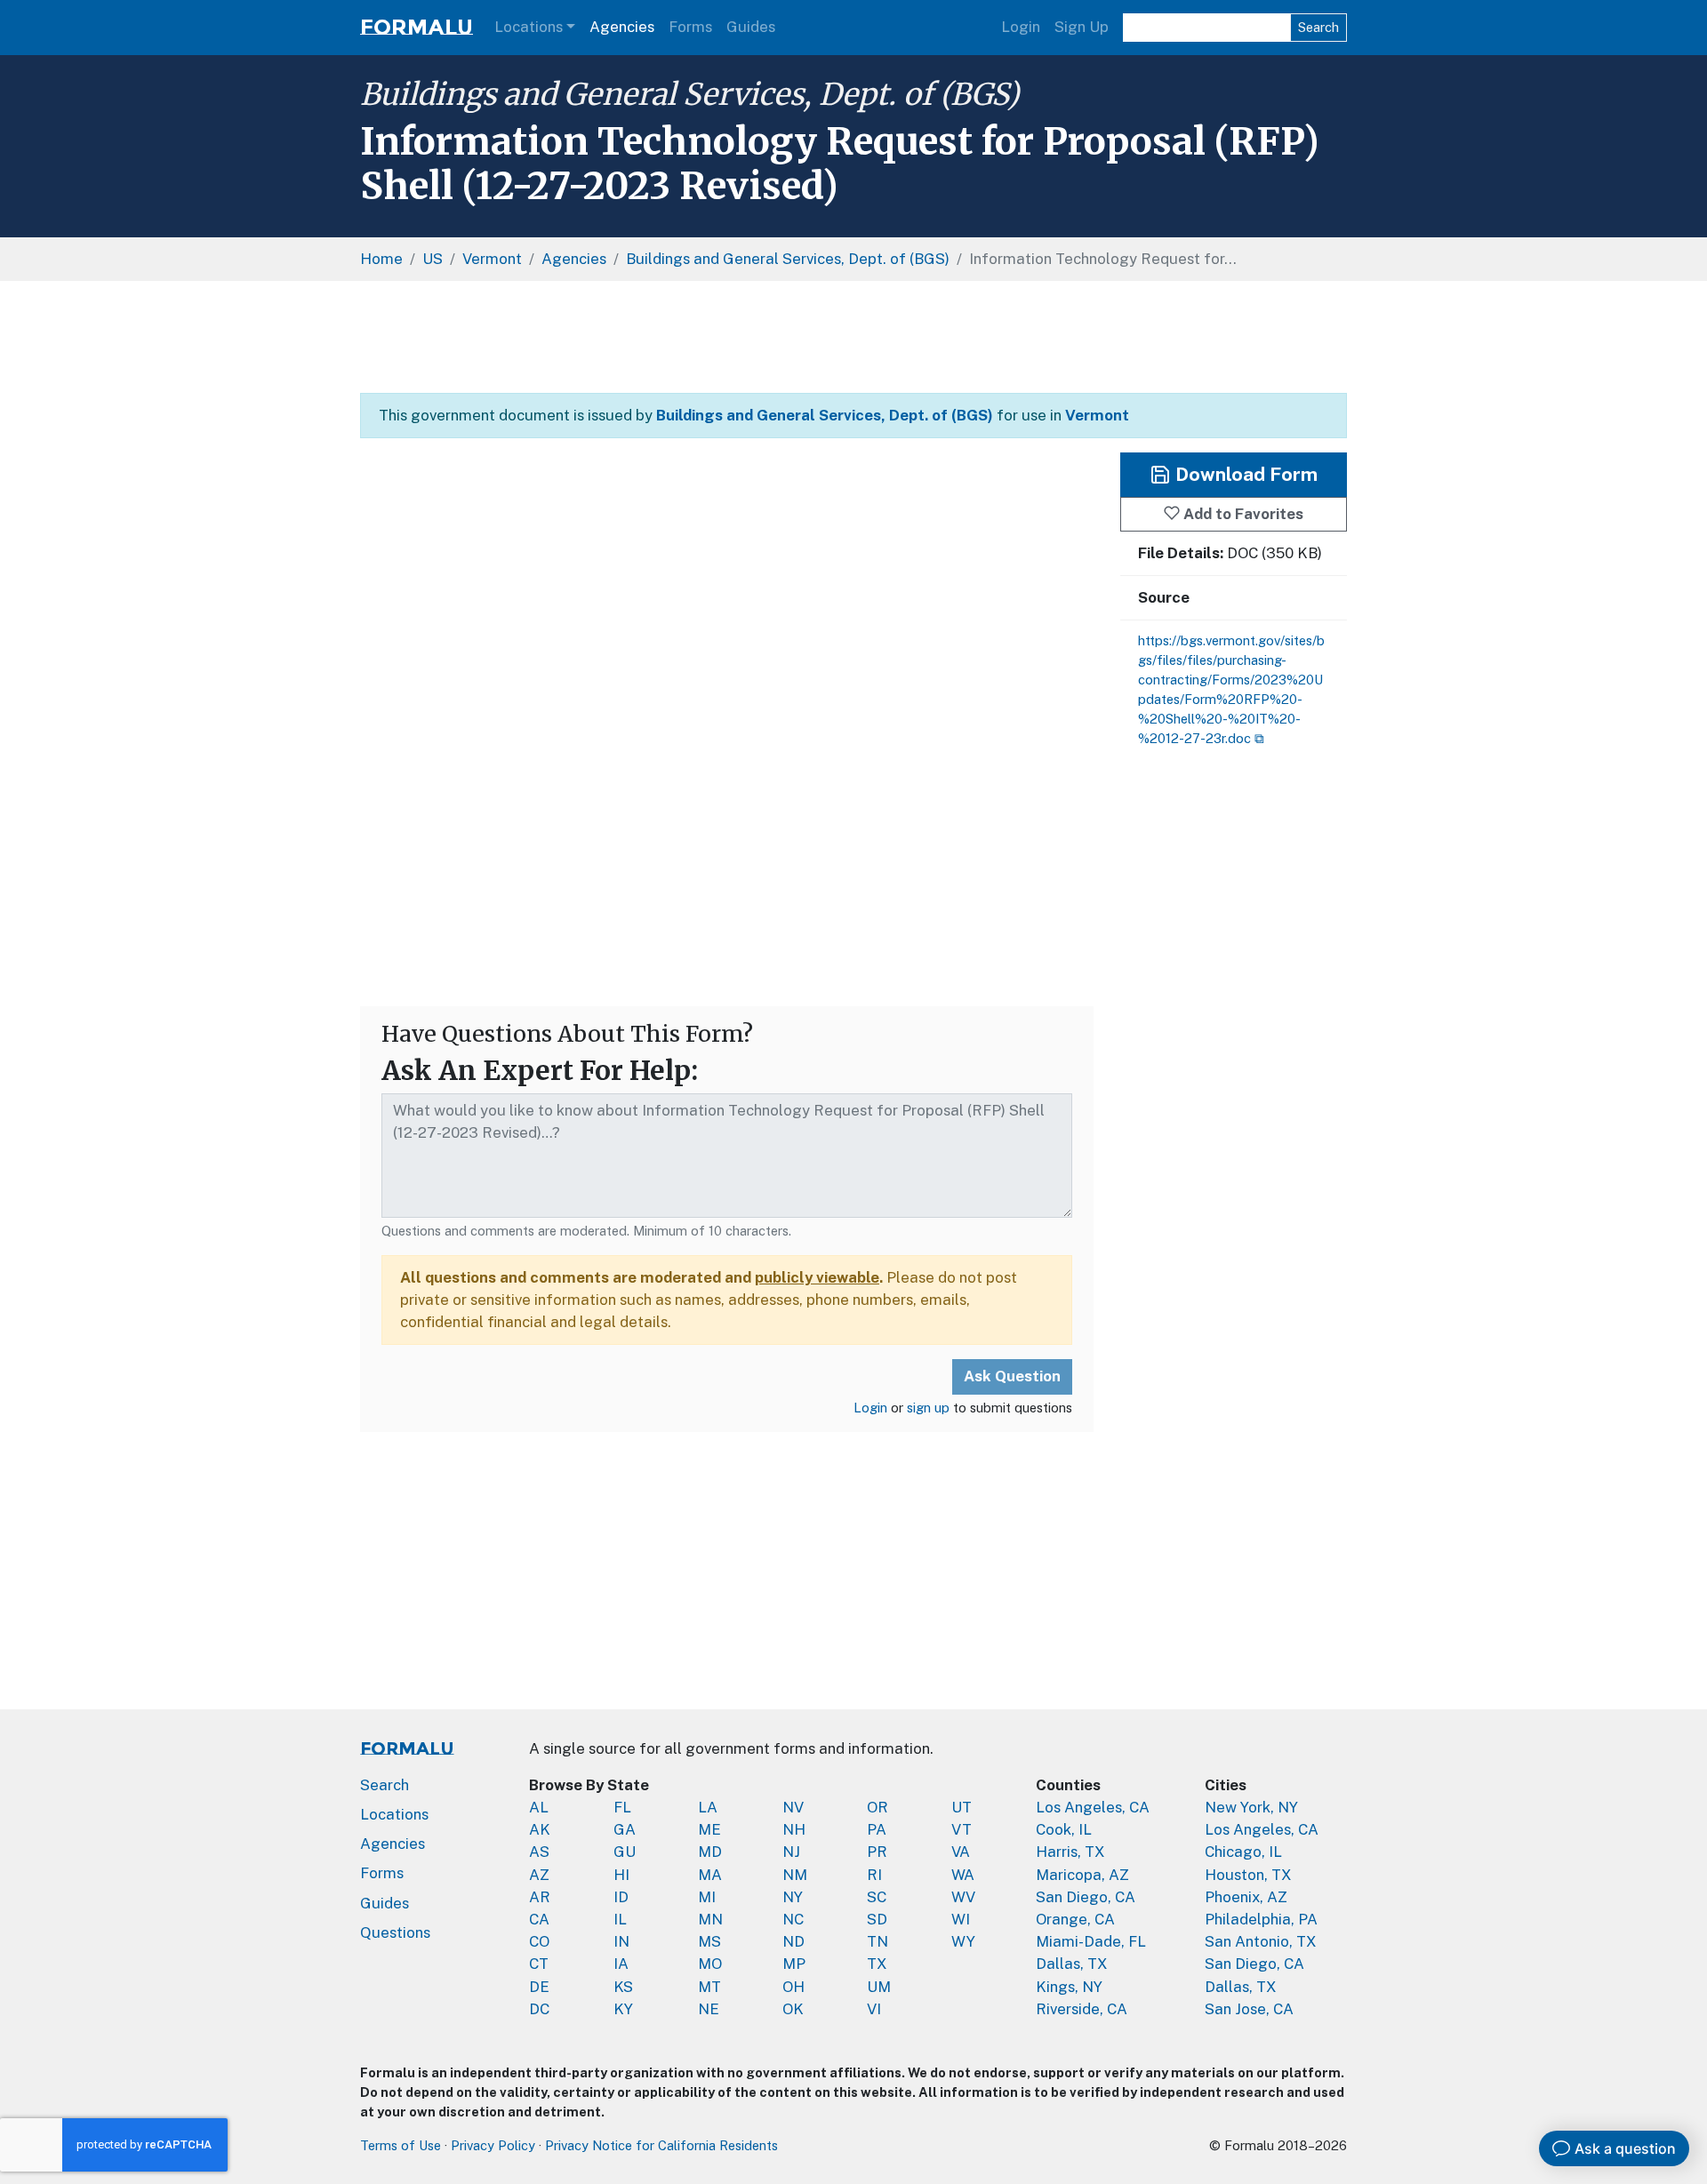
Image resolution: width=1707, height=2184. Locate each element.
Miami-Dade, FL (1091, 1941)
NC (793, 1919)
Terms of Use (401, 2145)
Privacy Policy (493, 2145)
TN (878, 1941)
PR (877, 1852)
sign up (928, 1408)
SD (877, 1919)
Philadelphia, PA (1261, 1919)
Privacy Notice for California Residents (661, 2145)
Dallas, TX (1072, 1964)
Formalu (417, 27)
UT (962, 1807)
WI (961, 1919)
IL (620, 1919)
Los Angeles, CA (1093, 1807)
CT (539, 1964)
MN (710, 1919)
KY (623, 2009)
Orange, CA (1075, 1919)
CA (539, 1919)
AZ (539, 1875)
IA (621, 1964)
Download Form (1244, 474)
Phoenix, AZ (1246, 1897)
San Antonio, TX (1261, 1941)
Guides (751, 27)
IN (621, 1941)
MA (710, 1875)
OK (793, 2009)
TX (877, 1964)
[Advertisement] (853, 337)
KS (623, 1987)
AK (540, 1829)
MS (709, 1941)
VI (874, 2009)
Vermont (1097, 415)
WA (963, 1875)
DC (539, 2009)
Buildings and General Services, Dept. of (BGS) (689, 94)
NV (793, 1807)
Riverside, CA (1082, 2009)
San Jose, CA (1249, 2009)
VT (962, 1829)
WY (963, 1941)
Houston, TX (1248, 1875)
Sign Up (1082, 27)
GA (625, 1829)
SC (877, 1897)
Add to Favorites (1242, 514)
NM (795, 1875)
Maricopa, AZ (1082, 1875)
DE (539, 1987)
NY (793, 1897)
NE (709, 2009)
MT (709, 1987)
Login (1021, 27)
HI (621, 1875)
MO (710, 1964)
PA (877, 1829)
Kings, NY (1069, 1987)
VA (961, 1852)
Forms (690, 27)
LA (708, 1807)
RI (874, 1875)
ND (793, 1941)
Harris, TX (1070, 1852)
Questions (395, 1932)
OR (878, 1807)
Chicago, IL (1243, 1852)
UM (879, 1987)
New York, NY (1251, 1807)
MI (707, 1897)
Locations (529, 27)
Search (1318, 27)
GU (625, 1852)
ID (621, 1897)
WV (963, 1897)
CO (539, 1941)
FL (622, 1807)
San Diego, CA (1086, 1897)
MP (794, 1964)
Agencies (622, 27)
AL (539, 1807)
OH (793, 1987)
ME (709, 1829)
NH (794, 1829)
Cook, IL (1064, 1829)
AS (539, 1852)
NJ (791, 1852)
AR (540, 1897)
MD (710, 1852)
